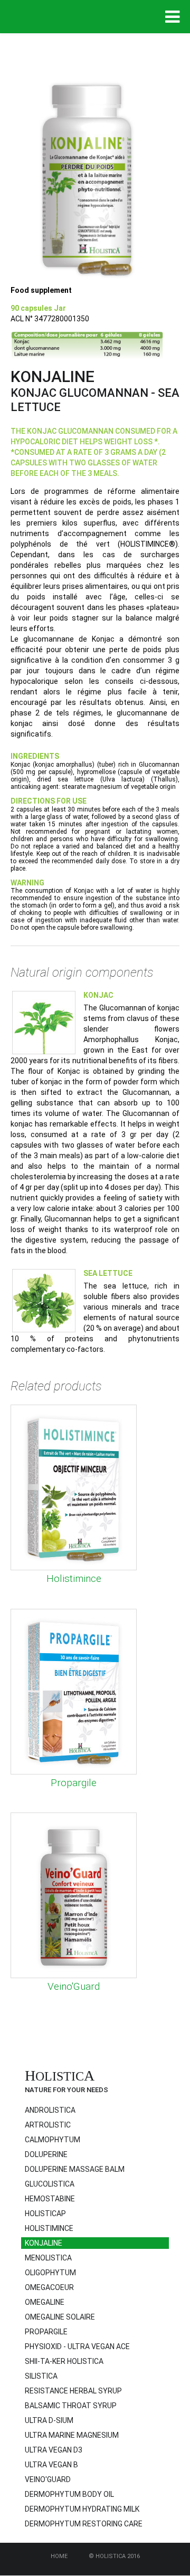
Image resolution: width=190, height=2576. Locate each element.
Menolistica (48, 2258)
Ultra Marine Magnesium (72, 2435)
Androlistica (50, 2110)
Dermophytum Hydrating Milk (82, 2509)
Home (59, 2556)
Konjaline (44, 2243)
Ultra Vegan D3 (54, 2450)
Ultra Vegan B (51, 2465)
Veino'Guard (74, 1986)
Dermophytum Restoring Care (84, 2524)
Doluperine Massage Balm (75, 2169)
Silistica (41, 2376)
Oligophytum (50, 2273)
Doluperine (46, 2154)
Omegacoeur (49, 2287)
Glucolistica (50, 2184)
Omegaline (45, 2302)
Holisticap (45, 2214)
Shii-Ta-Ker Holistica (64, 2361)
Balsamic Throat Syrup (71, 2406)
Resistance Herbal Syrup (73, 2391)
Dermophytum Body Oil (69, 2494)
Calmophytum (53, 2140)
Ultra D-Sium (49, 2420)
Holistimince (74, 1578)
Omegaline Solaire (60, 2317)
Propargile (74, 1783)
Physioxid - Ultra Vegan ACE (77, 2346)
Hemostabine (50, 2199)
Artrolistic (48, 2125)
